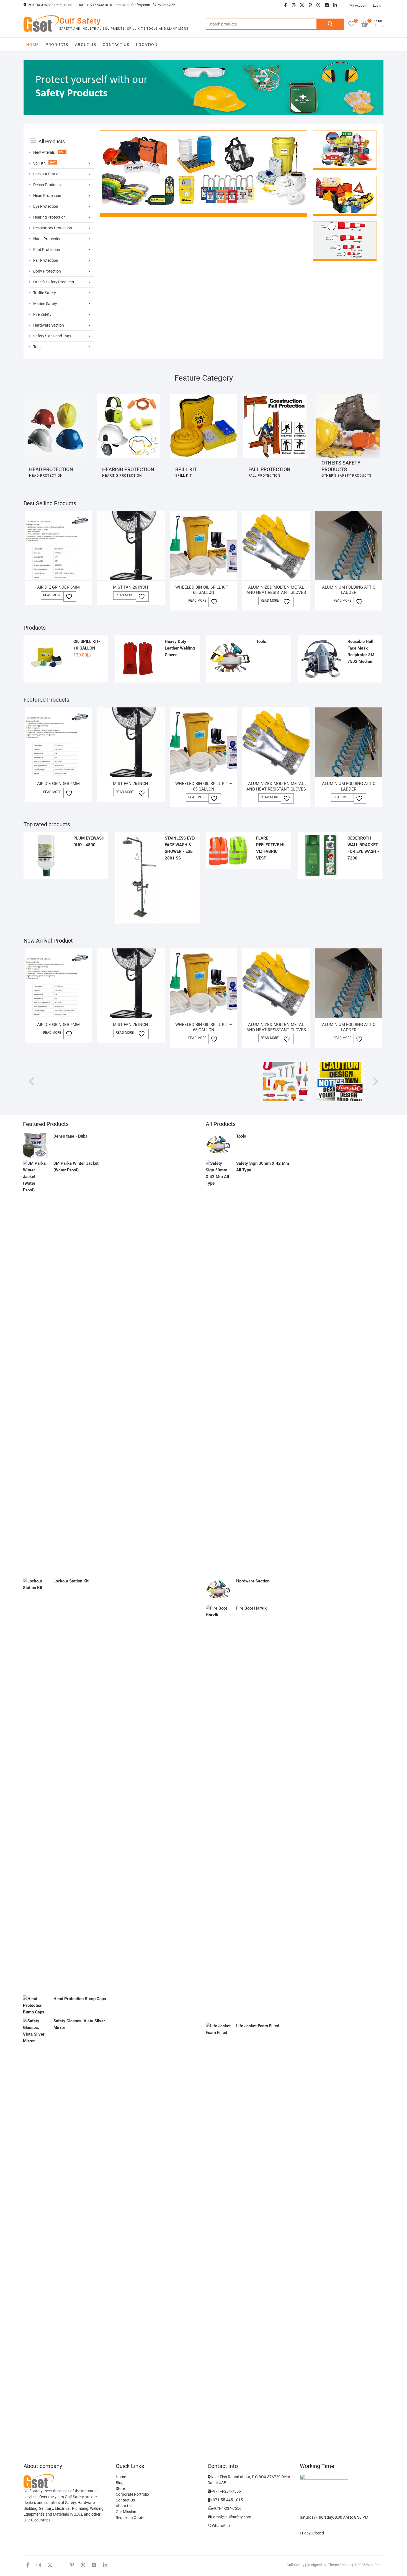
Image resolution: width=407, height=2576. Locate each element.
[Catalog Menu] (62, 135)
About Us (86, 45)
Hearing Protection (49, 217)
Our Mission (126, 2512)
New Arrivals (44, 152)
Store (120, 2488)
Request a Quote (130, 2518)
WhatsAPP (166, 5)
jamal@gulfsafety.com (132, 5)
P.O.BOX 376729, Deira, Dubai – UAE (56, 5)
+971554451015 (99, 5)
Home (33, 45)
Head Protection (47, 196)
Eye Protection (46, 206)
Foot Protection (47, 250)
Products (57, 45)
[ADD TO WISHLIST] (70, 596)
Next (375, 1081)
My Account (359, 6)
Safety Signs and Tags (52, 336)
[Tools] (286, 1065)
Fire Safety (42, 314)
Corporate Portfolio (132, 2494)
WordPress (375, 2565)
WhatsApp (220, 2526)
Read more (52, 595)
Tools (38, 347)
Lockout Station (47, 174)
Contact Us (116, 45)
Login (377, 6)
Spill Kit (39, 163)
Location (147, 45)
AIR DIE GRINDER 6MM (58, 587)
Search (330, 24)
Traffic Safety (45, 293)
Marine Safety (45, 304)
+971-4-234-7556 (226, 2491)
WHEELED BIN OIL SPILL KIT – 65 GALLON (204, 590)
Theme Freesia (340, 2565)
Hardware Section (49, 325)
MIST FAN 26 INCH (131, 587)
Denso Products (47, 185)
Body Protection (47, 271)
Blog (120, 2483)
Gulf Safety (80, 21)
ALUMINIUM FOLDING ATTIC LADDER (349, 590)
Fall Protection (46, 260)
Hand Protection (47, 239)
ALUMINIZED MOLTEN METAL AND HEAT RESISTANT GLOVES (276, 590)
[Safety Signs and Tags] (340, 1065)
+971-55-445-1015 (227, 2500)
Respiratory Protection (53, 228)
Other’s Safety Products (54, 282)
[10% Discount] (203, 134)
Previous (32, 1081)
